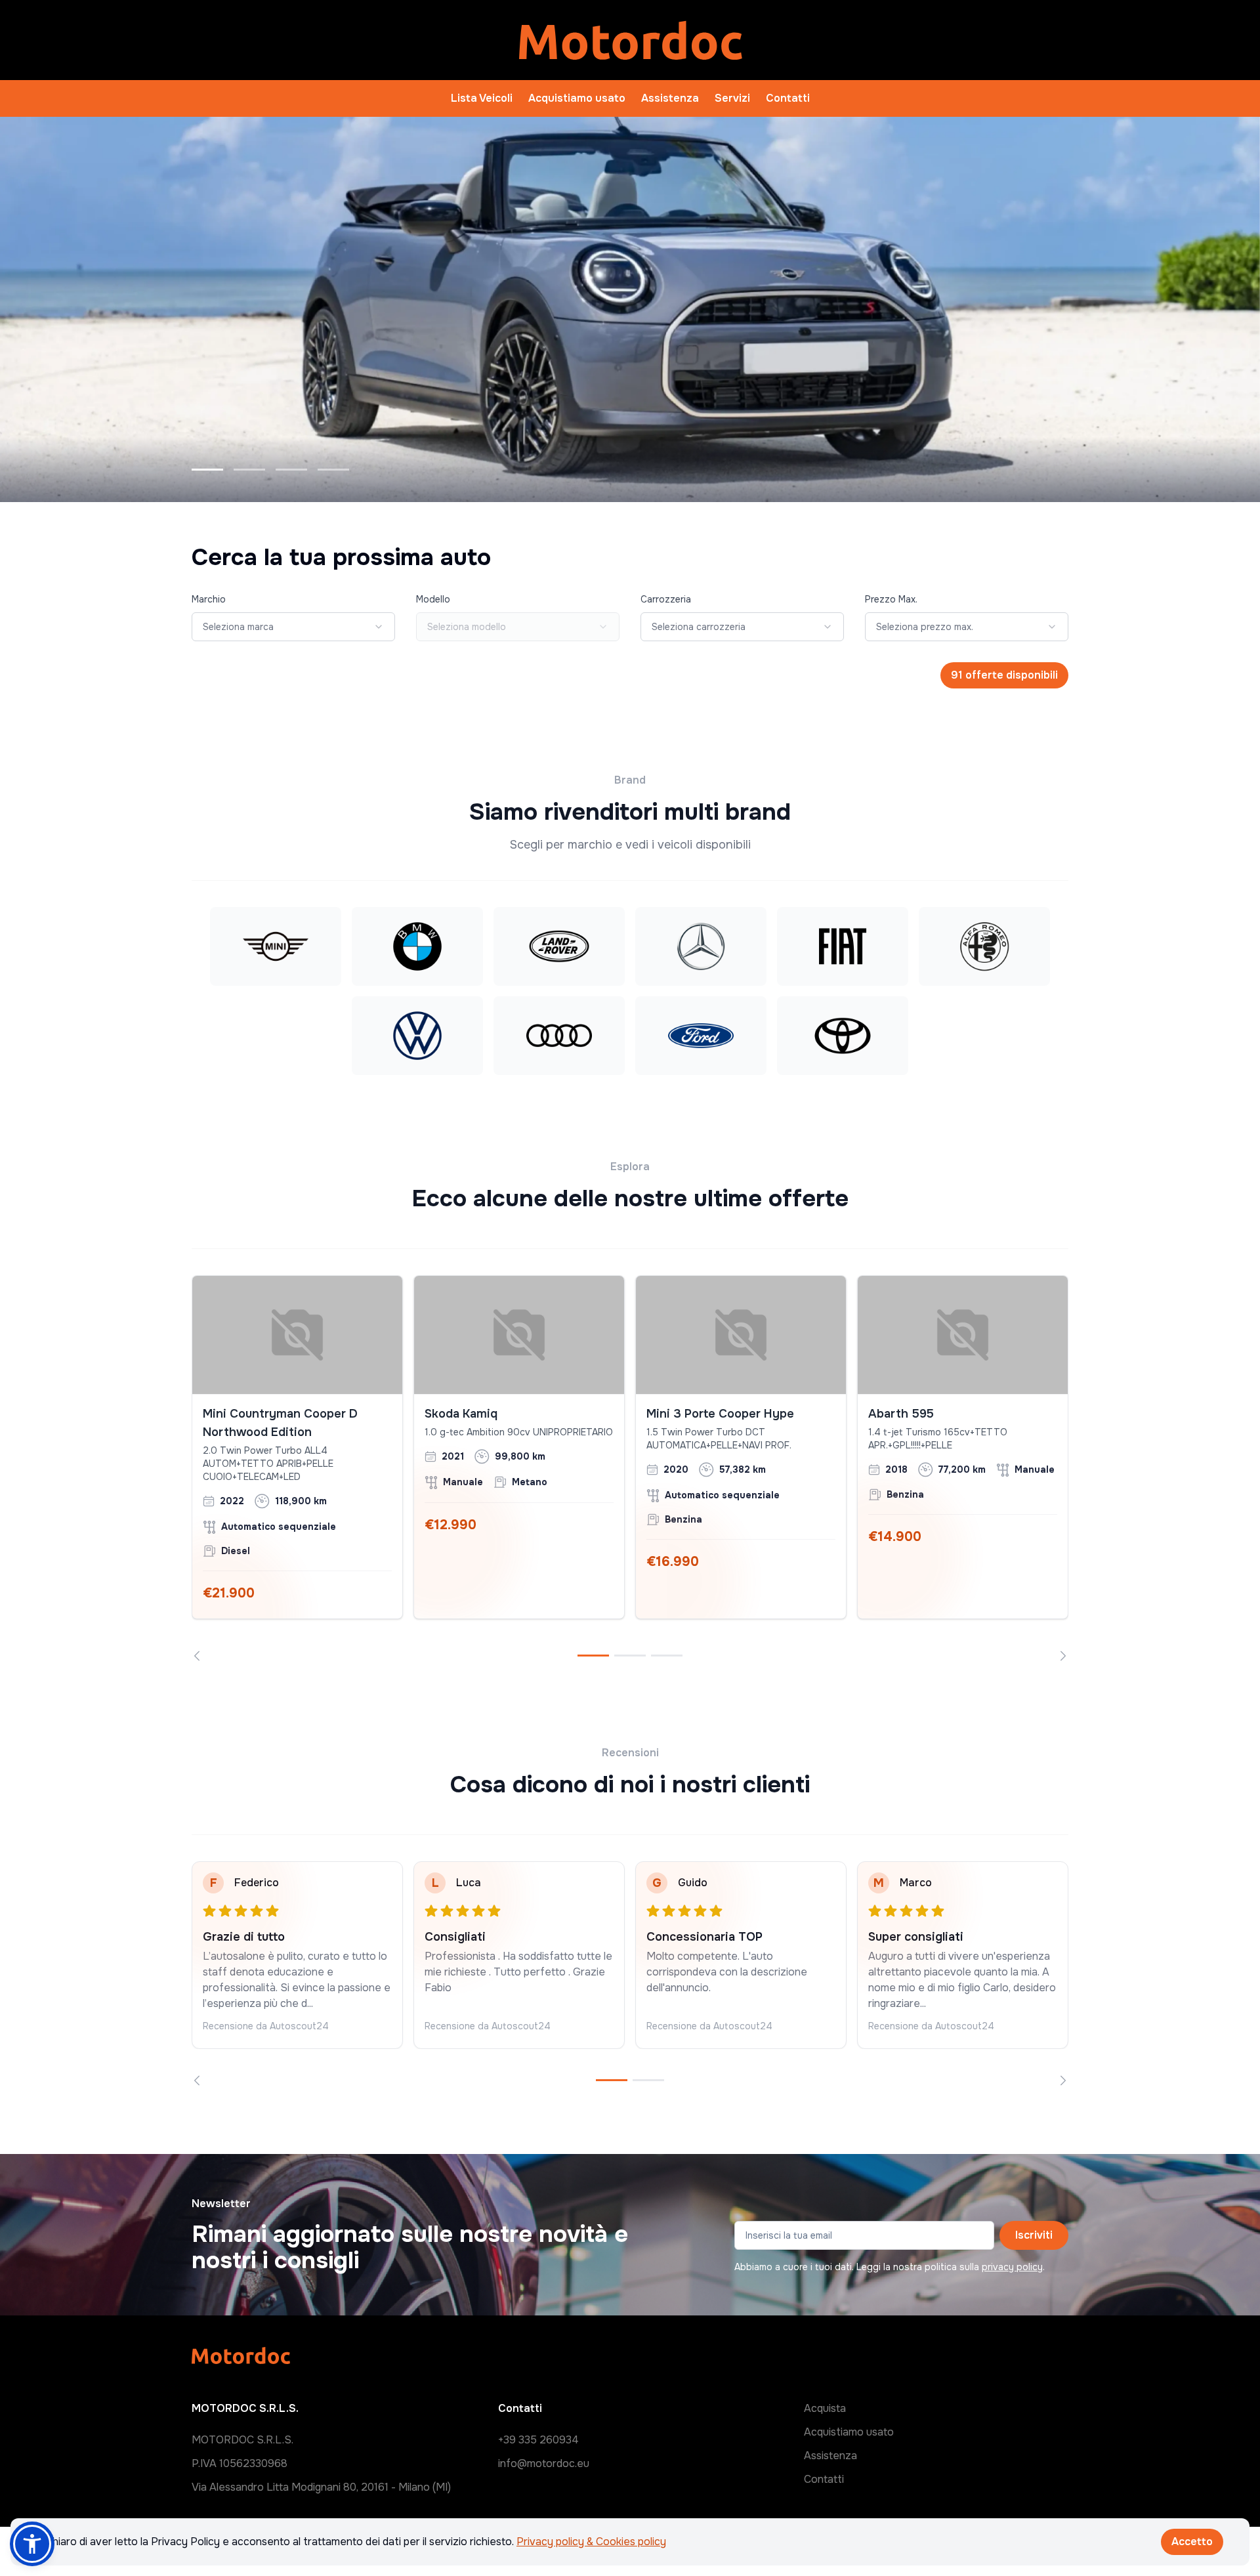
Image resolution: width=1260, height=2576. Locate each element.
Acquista (825, 2408)
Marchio (209, 599)
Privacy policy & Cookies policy (591, 2542)
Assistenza (670, 98)
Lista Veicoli (482, 98)
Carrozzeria (666, 599)
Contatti (788, 98)
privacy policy (1012, 2267)
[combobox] (293, 627)
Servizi (732, 98)
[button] (32, 2544)
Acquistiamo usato (577, 98)
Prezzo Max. (891, 599)
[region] (630, 1468)
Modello (433, 599)
